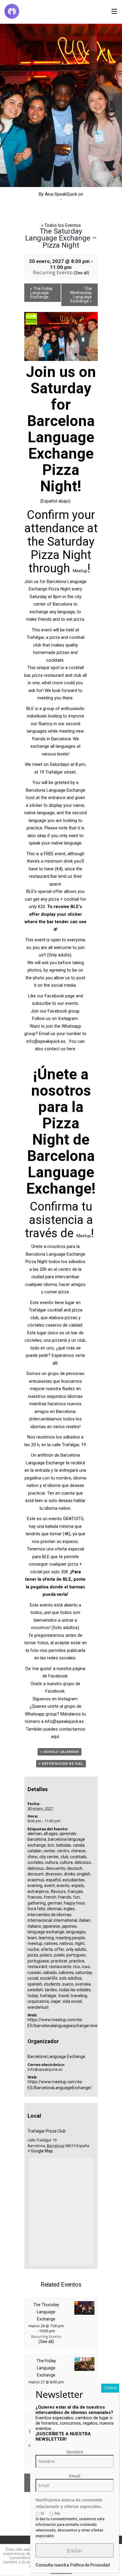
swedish (35, 1990)
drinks (70, 1874)
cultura (52, 1862)
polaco (46, 1955)
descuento (56, 1868)
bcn (51, 1845)
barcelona (37, 1839)
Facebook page (60, 996)
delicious (36, 1868)
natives (51, 1943)
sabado (50, 1973)
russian (34, 1973)
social (33, 1978)
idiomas (54, 1909)
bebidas (64, 1845)
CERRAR (110, 2388)
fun (76, 1897)
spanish (35, 1984)
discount (36, 1874)
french (50, 1897)
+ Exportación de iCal (61, 1764)
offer (59, 1949)
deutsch (75, 1868)
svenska (83, 1984)
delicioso (83, 1862)
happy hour (74, 1903)
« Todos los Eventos (61, 225)
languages (76, 1932)
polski (59, 1955)
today (33, 1996)
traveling (79, 1996)
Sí (42, 2513)
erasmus (36, 1880)
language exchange (46, 1932)
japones (69, 1926)
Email (75, 2476)
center (49, 1851)
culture (66, 1862)
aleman (35, 1834)
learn (32, 1938)
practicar (59, 1961)
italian (85, 1920)
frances (35, 1897)
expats (78, 1886)
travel (64, 1996)
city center (49, 1857)
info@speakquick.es (46, 1041)
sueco (68, 1984)
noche (33, 1949)
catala (79, 1845)
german (55, 1903)
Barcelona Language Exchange (56, 2057)
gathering (37, 1903)
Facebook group (64, 1011)
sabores (66, 1973)
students (52, 1984)
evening (35, 1886)
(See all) (81, 273)
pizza (33, 1955)
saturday (84, 1973)
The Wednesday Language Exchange (81, 295)
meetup (35, 1943)
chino (33, 1857)
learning (46, 1938)
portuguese (38, 1961)
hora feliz (36, 1909)
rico (77, 1967)
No (57, 2513)
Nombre (75, 2452)
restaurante (60, 1967)
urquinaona (38, 2001)
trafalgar (48, 1996)
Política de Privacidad (90, 2565)
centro (63, 1851)
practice (77, 1961)
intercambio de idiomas (49, 1915)
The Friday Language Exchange (41, 293)
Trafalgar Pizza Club (47, 2131)
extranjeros (38, 1891)
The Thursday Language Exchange (46, 2312)
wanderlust (38, 2007)
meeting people (70, 1938)
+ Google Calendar (60, 1752)
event (49, 1886)
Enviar (75, 2550)
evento (63, 1886)
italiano (34, 1926)
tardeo (51, 1990)
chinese (78, 1851)
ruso (86, 1967)
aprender (68, 1834)
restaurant (37, 1967)
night (80, 1943)
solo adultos (70, 1978)
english (84, 1874)
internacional (40, 1920)
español (53, 1880)
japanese (52, 1926)
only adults (76, 1949)
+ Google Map (40, 2151)
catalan (34, 1851)
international (65, 1920)
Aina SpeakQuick (61, 194)
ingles (69, 1909)
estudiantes (74, 1880)
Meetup (80, 571)
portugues (76, 1955)
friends (65, 1897)
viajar (56, 2001)
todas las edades (75, 1990)
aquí (55, 1737)
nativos (66, 1943)
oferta (47, 1949)
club (65, 1857)
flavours (58, 1891)
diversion (54, 1874)
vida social (72, 2001)
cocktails (78, 1857)
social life (49, 1978)
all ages (51, 1834)
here (71, 1049)
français (75, 1891)
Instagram (68, 1018)
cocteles (35, 1862)
